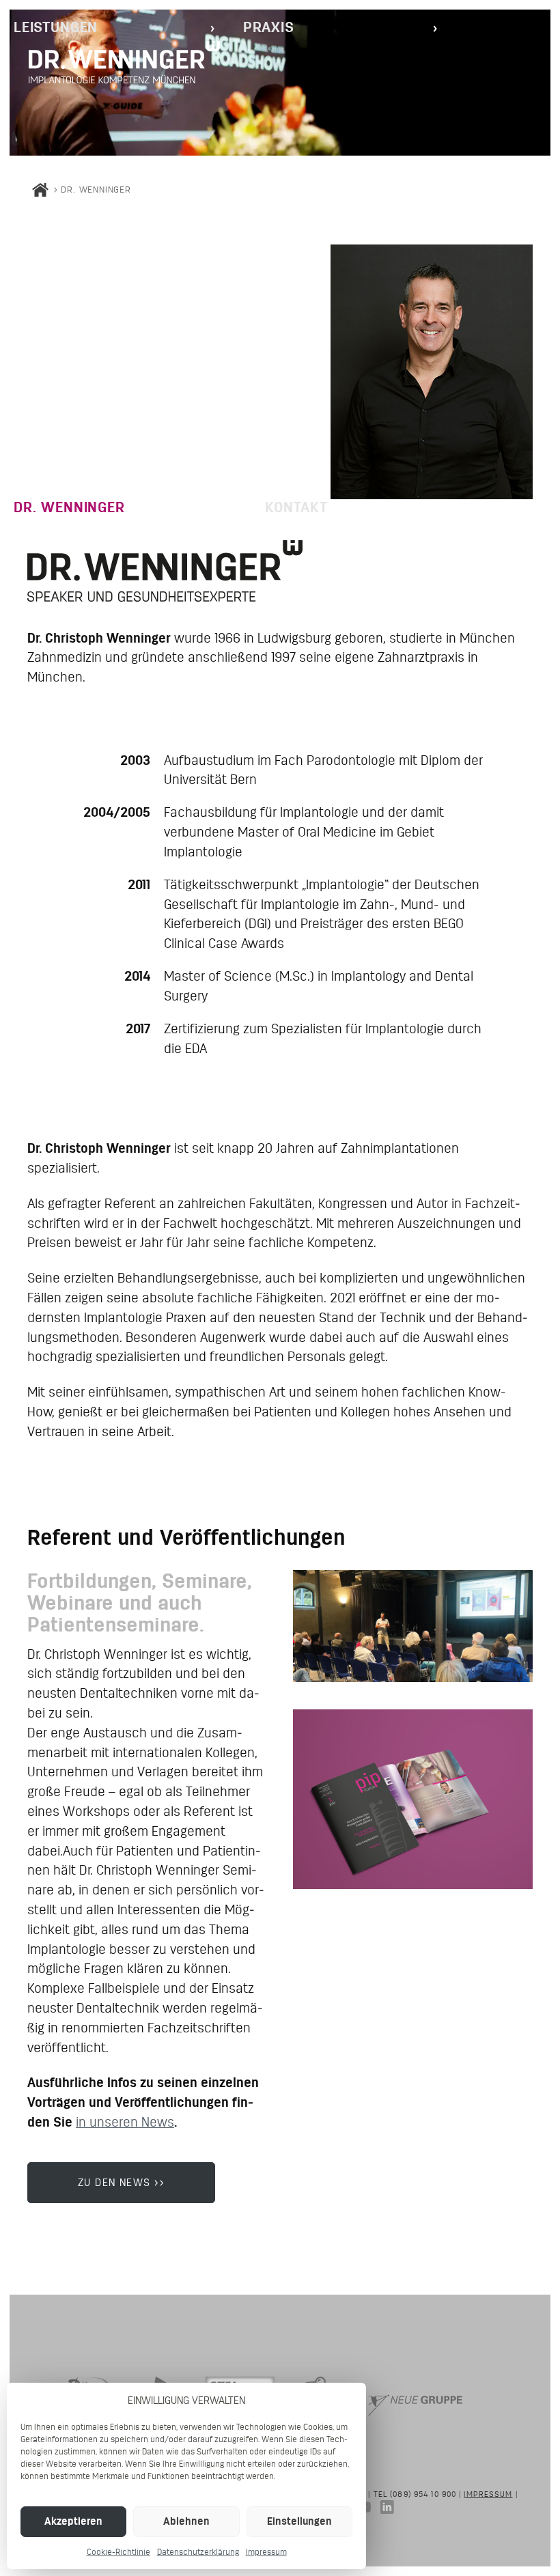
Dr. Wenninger (69, 507)
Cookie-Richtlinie (118, 2552)
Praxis (269, 27)
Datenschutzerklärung (198, 2552)
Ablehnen (186, 2521)
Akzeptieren (73, 2521)
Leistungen (56, 27)
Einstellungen (299, 2521)
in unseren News (125, 2122)
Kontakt (296, 507)
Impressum (266, 2552)
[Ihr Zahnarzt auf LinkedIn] (384, 2509)
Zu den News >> (122, 2182)
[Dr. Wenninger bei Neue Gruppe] (415, 2422)
